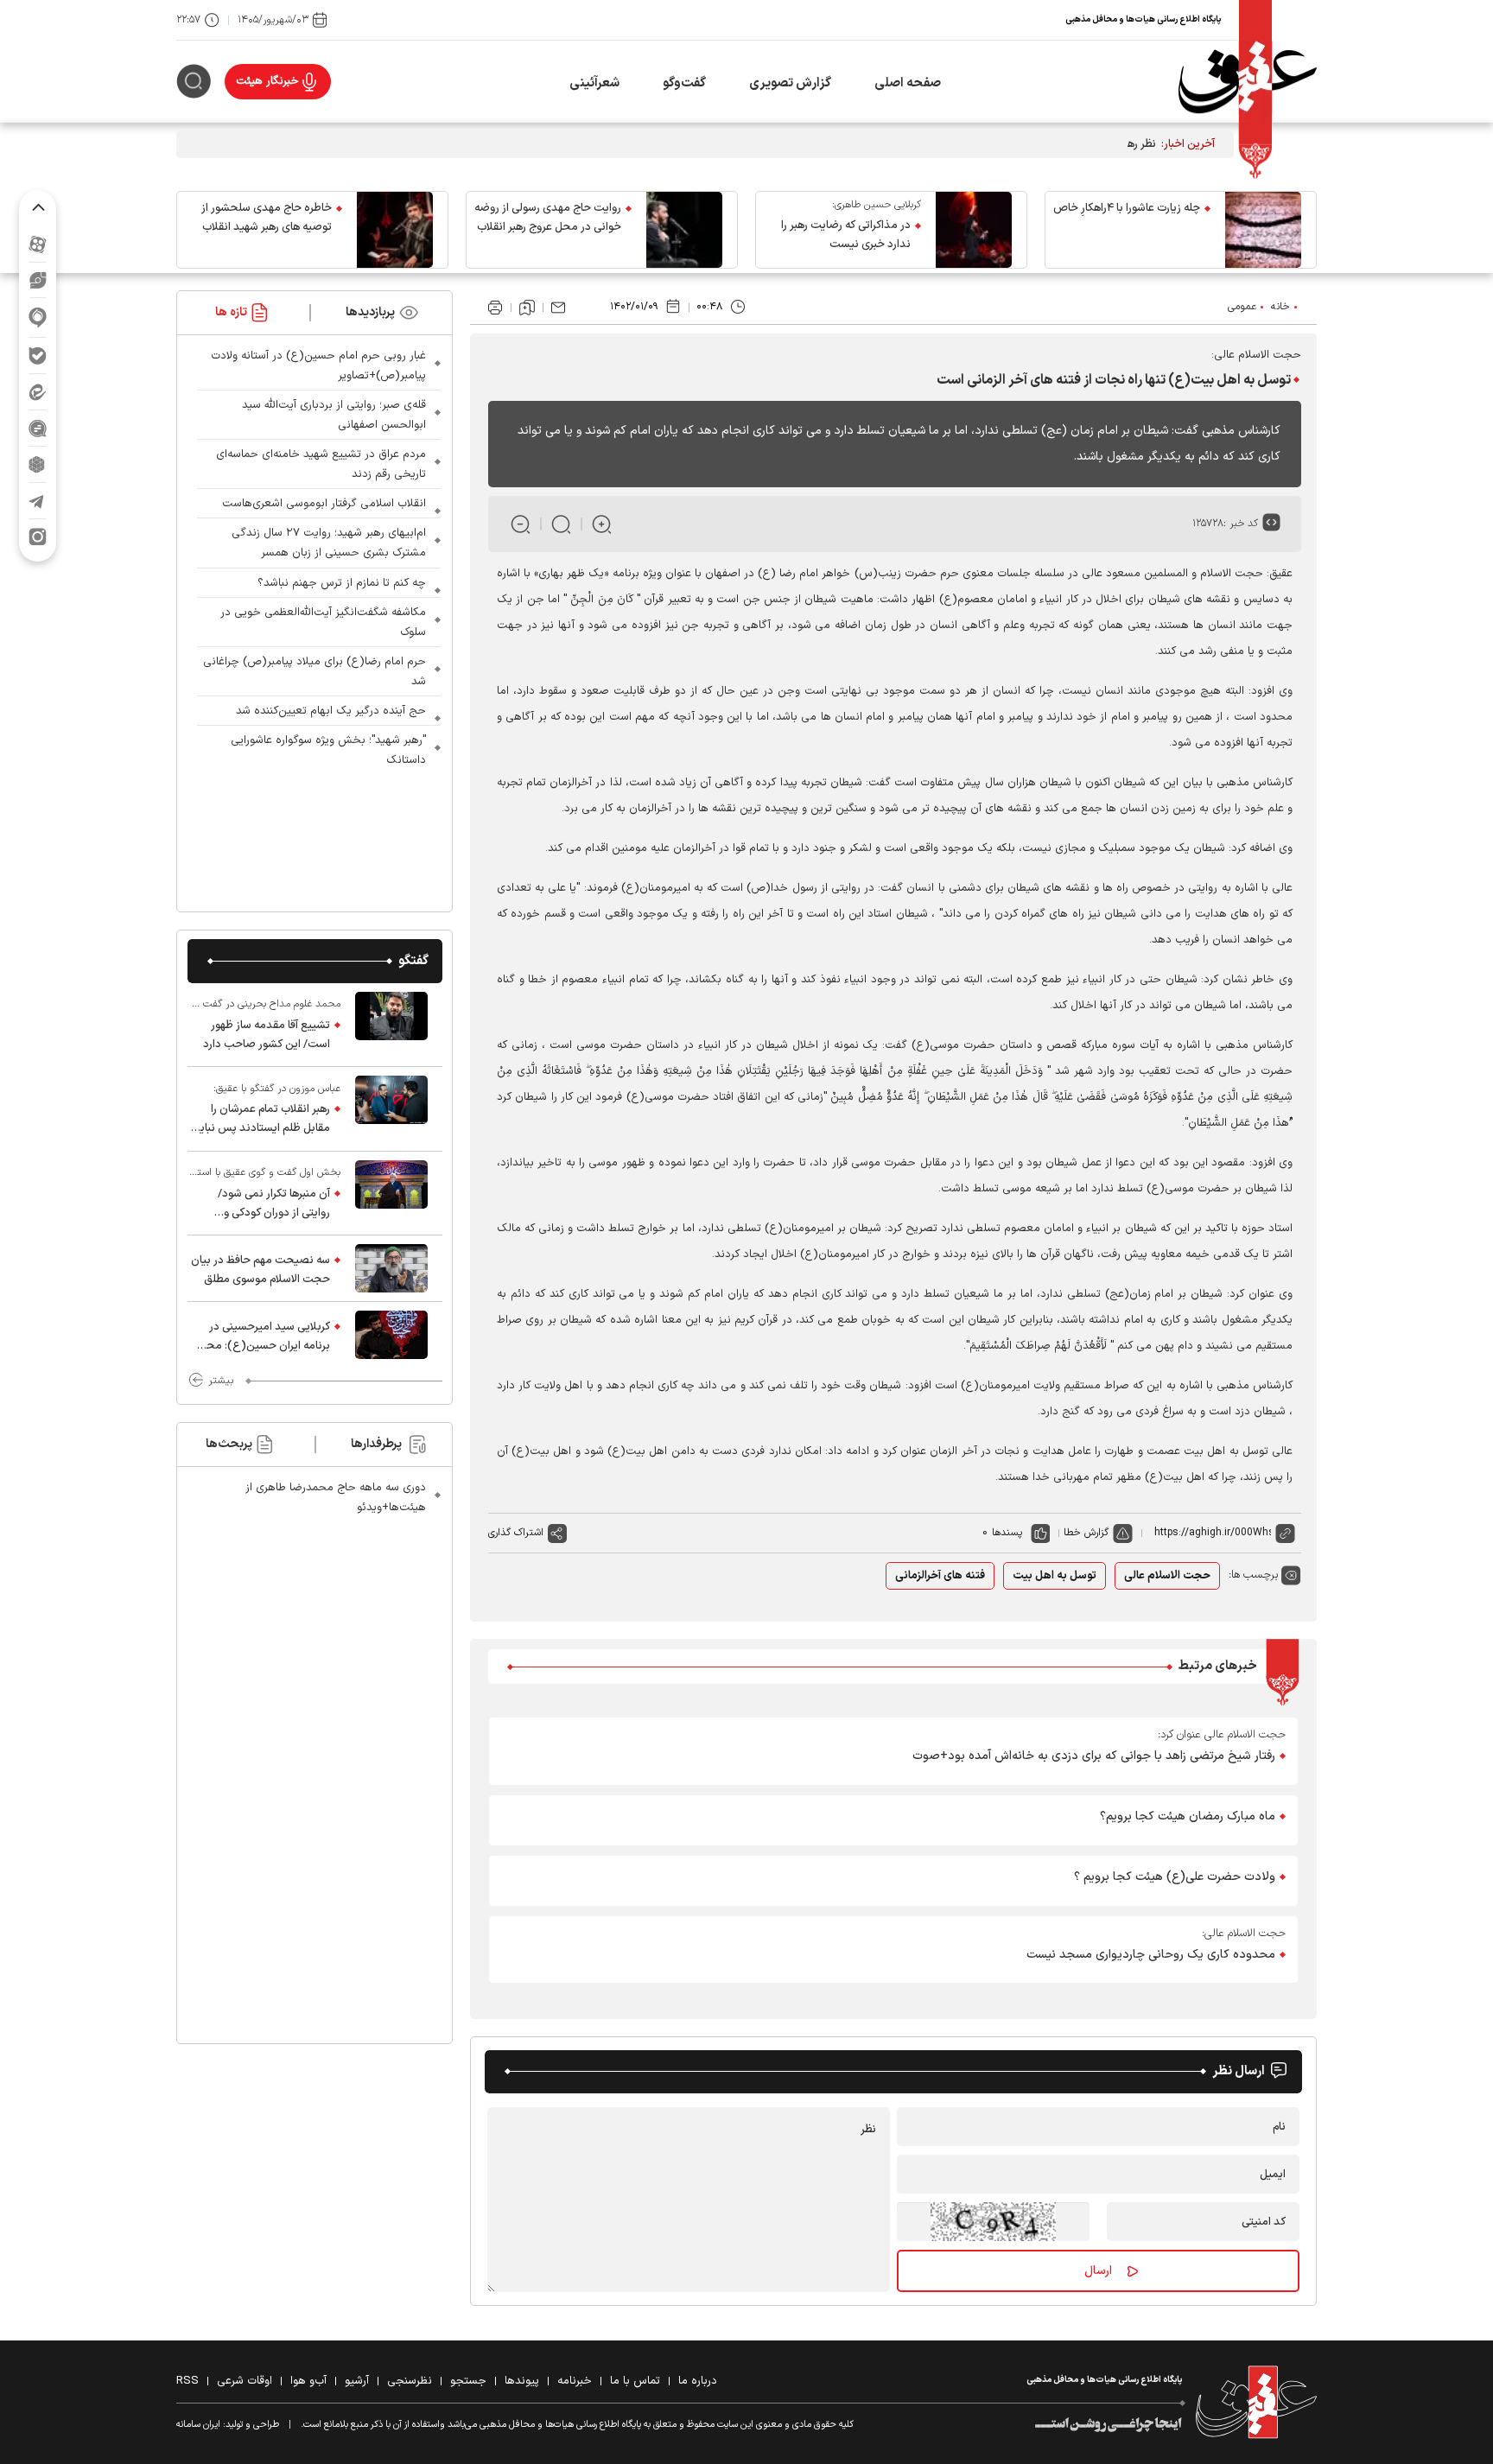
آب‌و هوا (308, 2381)
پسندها (1007, 1533)
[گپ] (38, 428)
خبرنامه (575, 2381)
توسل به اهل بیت (1055, 1576)
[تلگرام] (38, 501)
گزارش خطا (1086, 1533)
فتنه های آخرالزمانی (940, 1576)
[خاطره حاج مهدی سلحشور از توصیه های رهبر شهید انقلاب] (395, 230)
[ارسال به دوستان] (558, 308)
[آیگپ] (38, 318)
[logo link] (1248, 82)
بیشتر (221, 1381)
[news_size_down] (521, 524)
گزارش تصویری (790, 83)
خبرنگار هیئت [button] (267, 81)
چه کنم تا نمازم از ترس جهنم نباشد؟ (342, 583)
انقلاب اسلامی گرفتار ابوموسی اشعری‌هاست (324, 504)
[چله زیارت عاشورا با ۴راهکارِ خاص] (1263, 230)
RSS (187, 2381)
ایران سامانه (198, 2425)
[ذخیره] (527, 308)
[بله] (38, 356)
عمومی (1242, 307)
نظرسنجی (410, 2381)
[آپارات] (38, 244)
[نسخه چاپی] (495, 308)
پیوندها (522, 2381)
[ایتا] (38, 392)
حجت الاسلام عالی (1167, 1576)
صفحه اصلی (908, 83)
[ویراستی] (38, 280)
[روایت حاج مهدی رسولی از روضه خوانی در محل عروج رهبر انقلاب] (684, 230)
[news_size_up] (602, 524)
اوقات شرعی (245, 2381)
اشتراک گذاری (516, 1533)
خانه (1280, 307)
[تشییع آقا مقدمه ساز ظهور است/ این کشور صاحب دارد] (391, 1025)
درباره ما (698, 2381)
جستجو (468, 2381)
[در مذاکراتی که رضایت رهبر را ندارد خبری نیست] (974, 230)
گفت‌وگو (684, 83)
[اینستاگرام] (38, 537)
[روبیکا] (38, 464)
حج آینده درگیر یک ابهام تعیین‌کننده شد (331, 711)
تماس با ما (635, 2381)
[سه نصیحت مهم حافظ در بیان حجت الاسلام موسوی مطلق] (391, 1268)
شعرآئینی (594, 83)
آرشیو (357, 2381)
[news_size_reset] (561, 524)
